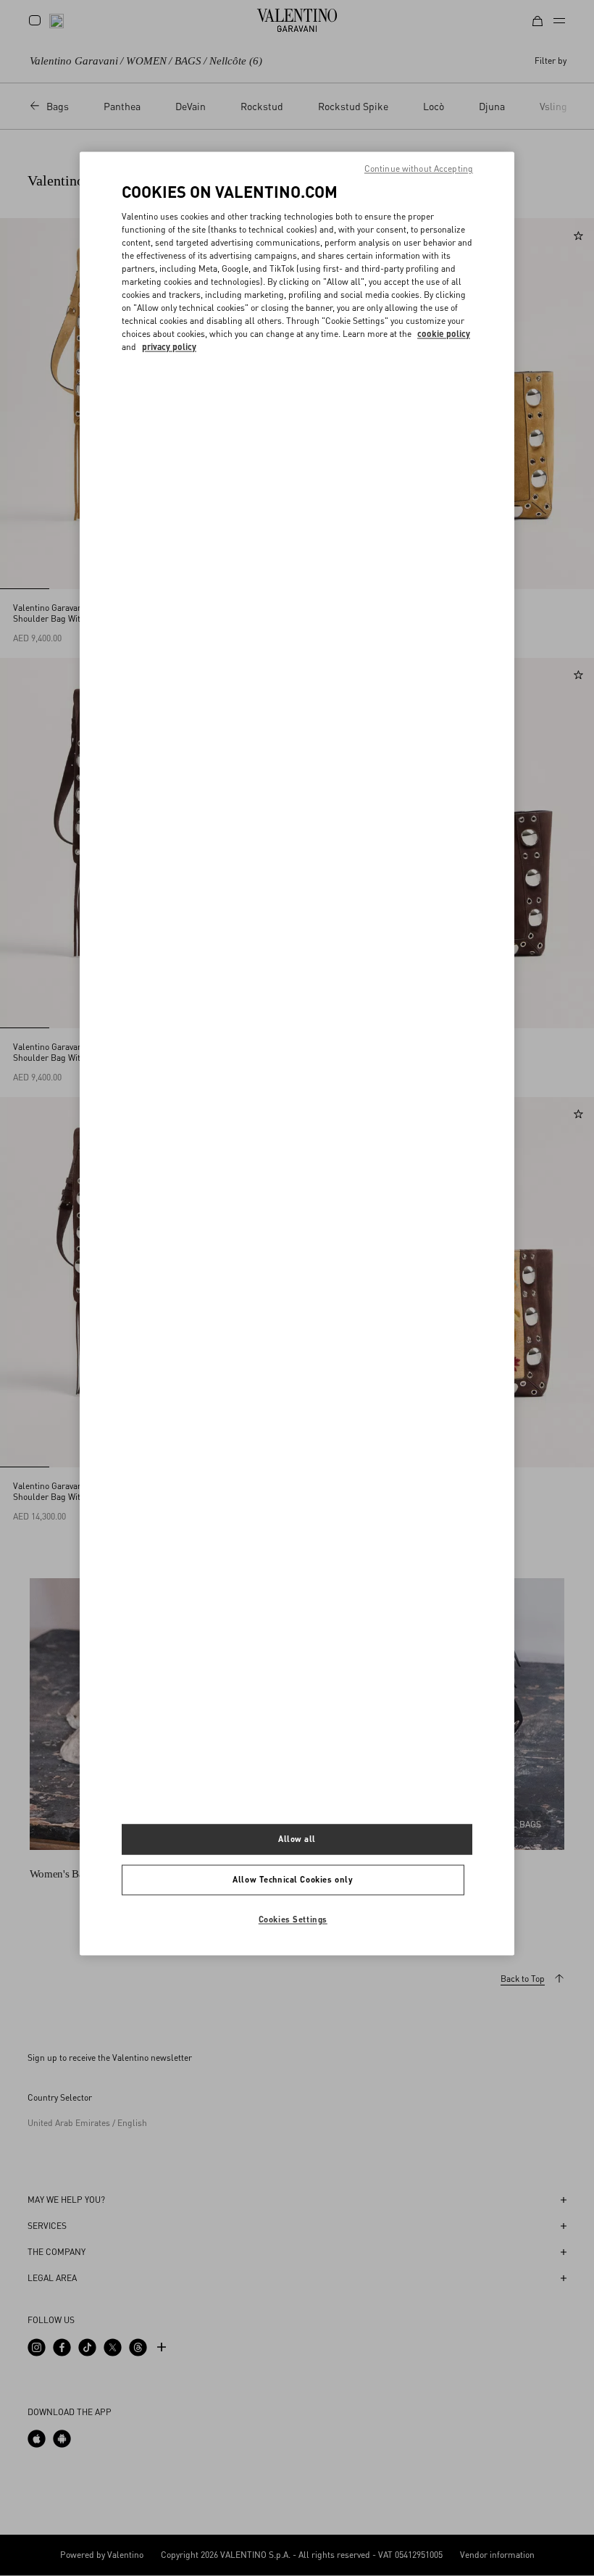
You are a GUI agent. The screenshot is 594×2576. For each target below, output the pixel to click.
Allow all (297, 1839)
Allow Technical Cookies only (293, 1879)
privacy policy (169, 347)
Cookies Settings (293, 1919)
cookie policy (444, 334)
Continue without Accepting (419, 169)
